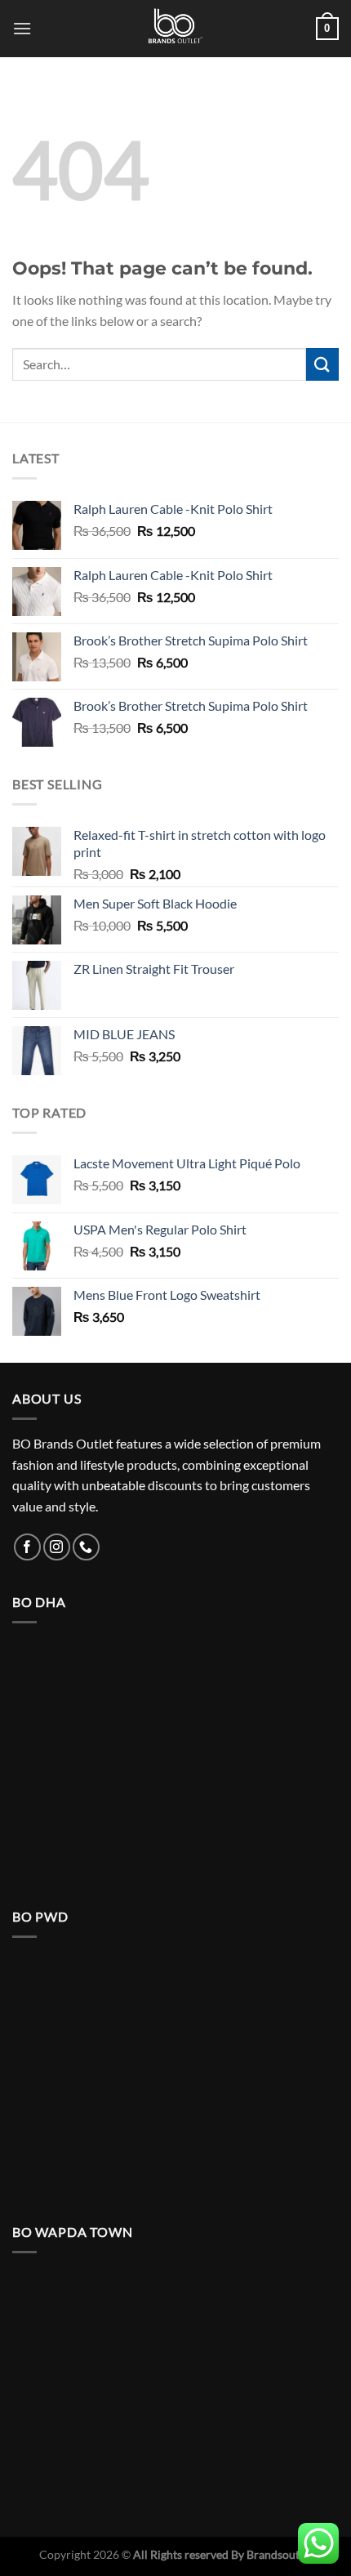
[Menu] (22, 28)
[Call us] (86, 1547)
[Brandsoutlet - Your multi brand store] (175, 29)
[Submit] (322, 364)
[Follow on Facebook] (27, 1547)
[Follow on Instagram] (57, 1547)
